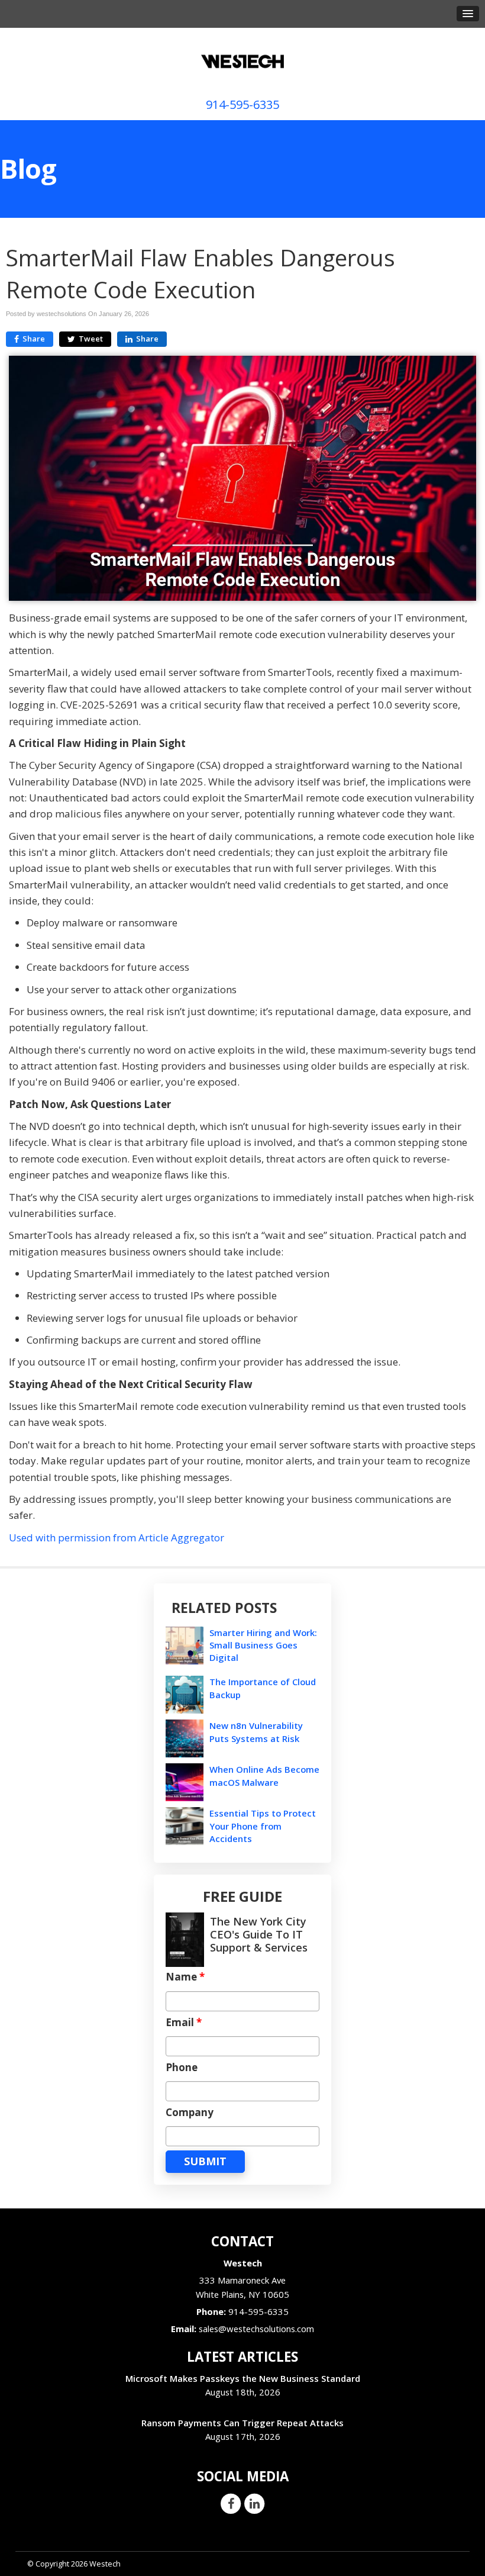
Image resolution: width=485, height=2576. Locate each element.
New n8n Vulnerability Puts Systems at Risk (256, 1732)
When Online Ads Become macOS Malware (264, 1775)
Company (190, 2113)
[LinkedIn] (254, 2503)
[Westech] (242, 58)
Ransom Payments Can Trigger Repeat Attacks (242, 2423)
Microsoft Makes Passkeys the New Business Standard (243, 2378)
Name (185, 1977)
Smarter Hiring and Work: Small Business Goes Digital (263, 1645)
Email (184, 2023)
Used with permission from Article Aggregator (117, 1537)
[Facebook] (231, 2503)
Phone (182, 2068)
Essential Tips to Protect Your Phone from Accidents (263, 1825)
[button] (468, 14)
